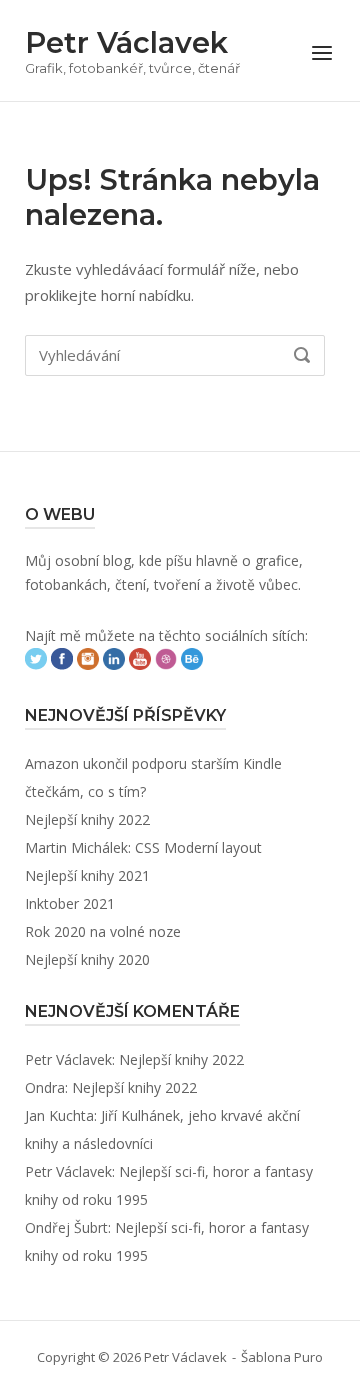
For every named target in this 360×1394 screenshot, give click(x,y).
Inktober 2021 (70, 903)
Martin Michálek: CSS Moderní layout (143, 847)
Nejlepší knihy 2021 (87, 875)
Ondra (45, 1087)
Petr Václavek (126, 42)
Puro (308, 1357)
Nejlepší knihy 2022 (87, 819)
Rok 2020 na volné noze (103, 931)
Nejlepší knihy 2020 (87, 959)
